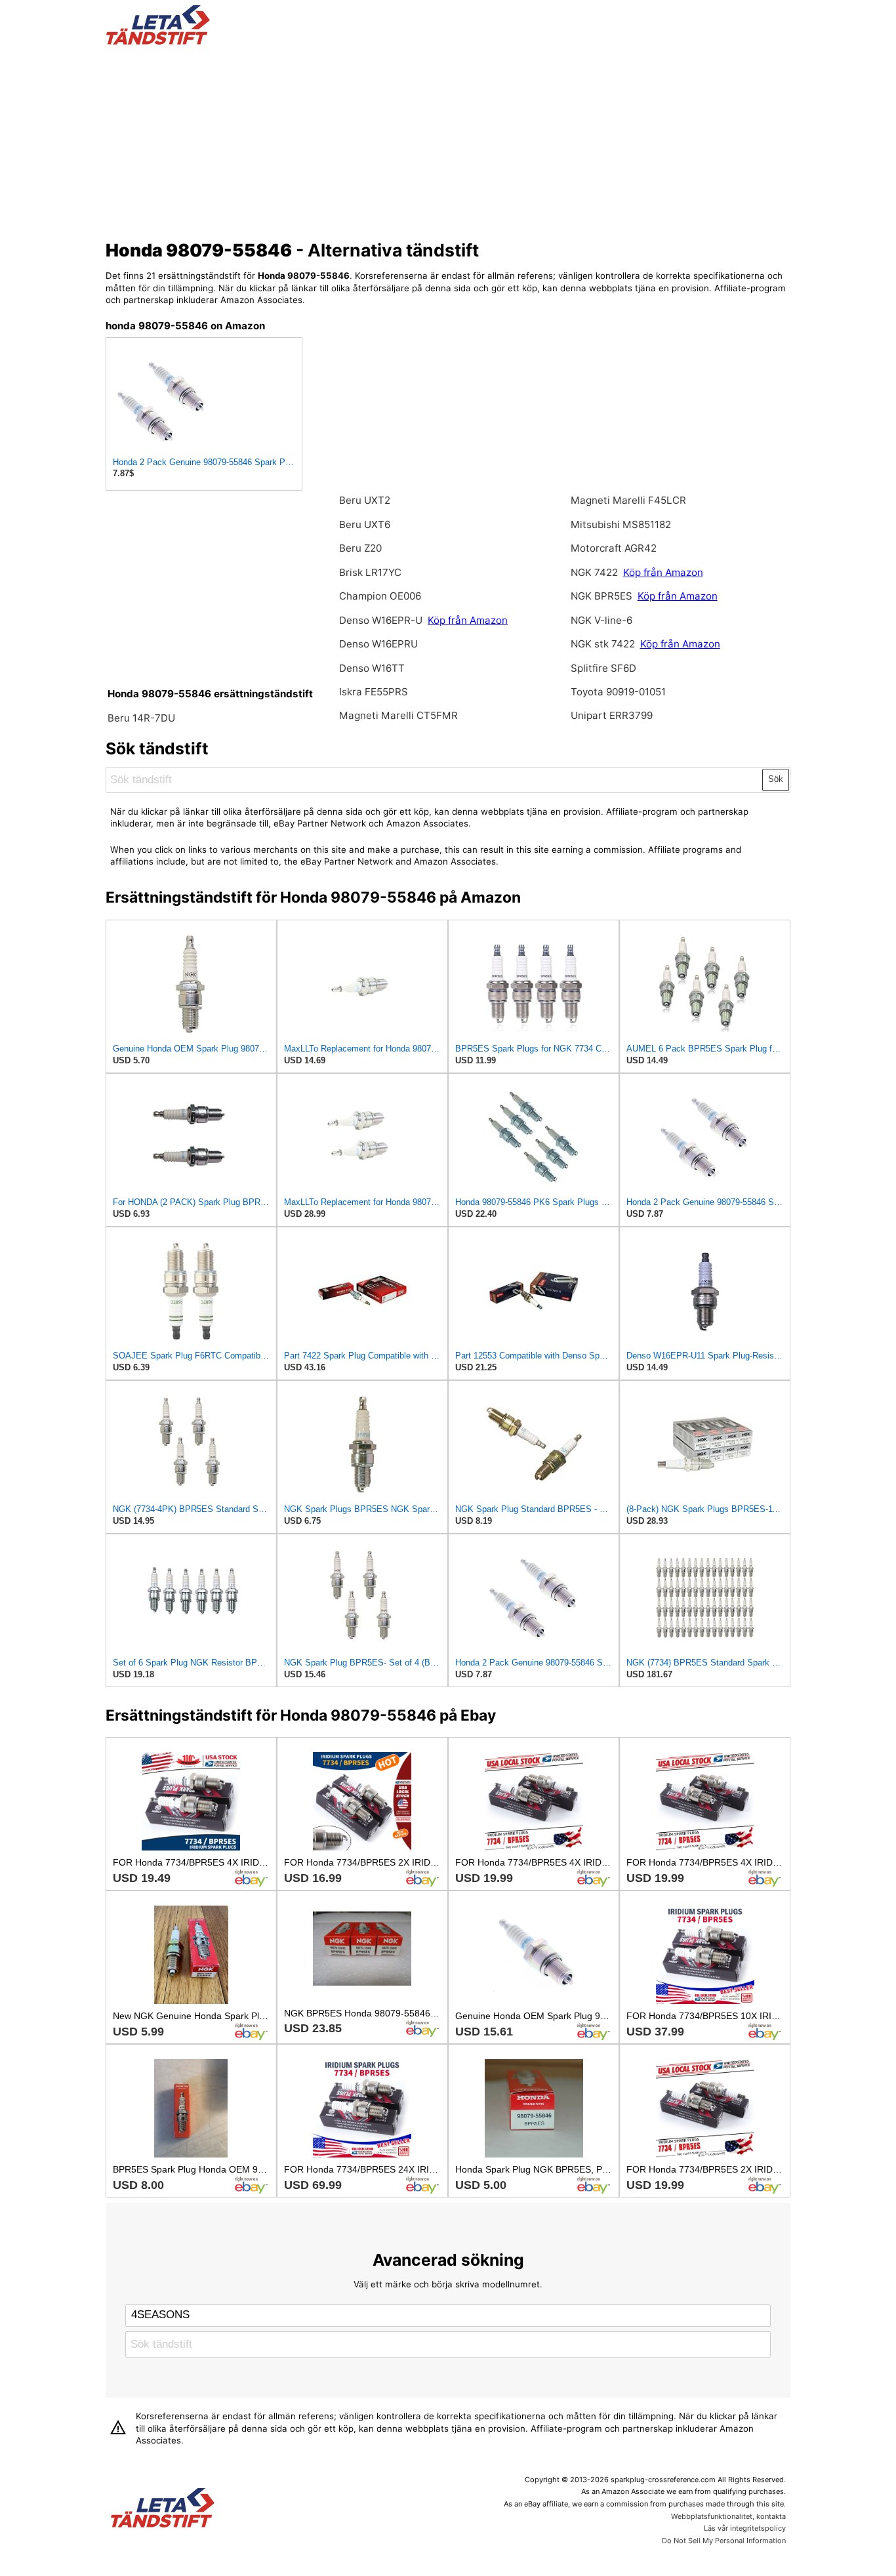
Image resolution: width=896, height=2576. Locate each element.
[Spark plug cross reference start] (163, 2509)
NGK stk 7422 (603, 644)
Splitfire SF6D (603, 668)
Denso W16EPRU (378, 644)
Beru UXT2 (365, 500)
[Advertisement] (448, 140)
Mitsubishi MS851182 (621, 524)
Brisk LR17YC (370, 572)
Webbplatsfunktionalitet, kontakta (728, 2516)
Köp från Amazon (468, 620)
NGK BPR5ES (601, 596)
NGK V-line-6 (601, 620)
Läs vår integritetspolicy (745, 2528)
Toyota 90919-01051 (618, 692)
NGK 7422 (596, 572)
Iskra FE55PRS (374, 692)
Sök (776, 779)
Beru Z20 (360, 548)
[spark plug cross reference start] (158, 41)
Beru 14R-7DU (141, 718)
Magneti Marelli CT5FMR (398, 715)
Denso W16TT (372, 668)
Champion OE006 (380, 596)
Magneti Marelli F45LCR (628, 500)
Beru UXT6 (365, 524)
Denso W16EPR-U (381, 620)
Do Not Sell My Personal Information (724, 2541)
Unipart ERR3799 (612, 715)
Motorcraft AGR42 (614, 548)
